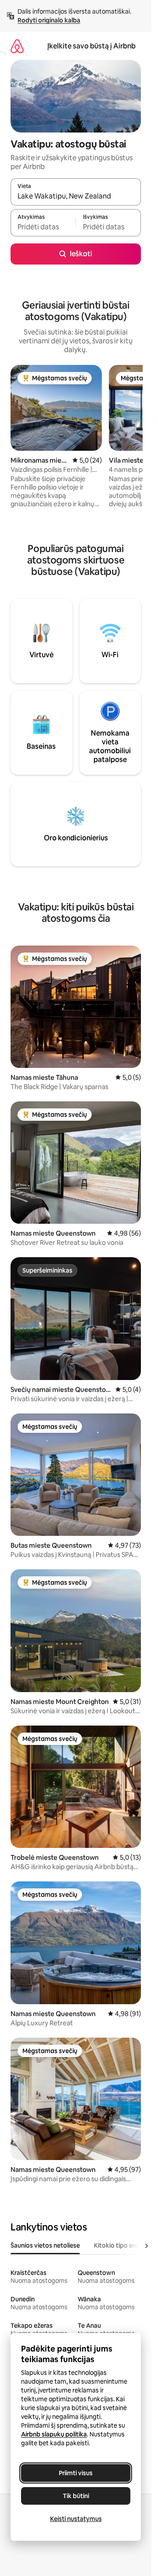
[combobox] (76, 196)
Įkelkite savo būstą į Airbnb (92, 46)
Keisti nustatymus (76, 2519)
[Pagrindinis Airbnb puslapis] (17, 46)
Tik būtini (76, 2496)
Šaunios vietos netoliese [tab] (45, 2245)
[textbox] (43, 227)
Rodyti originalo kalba (49, 20)
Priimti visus (76, 2473)
